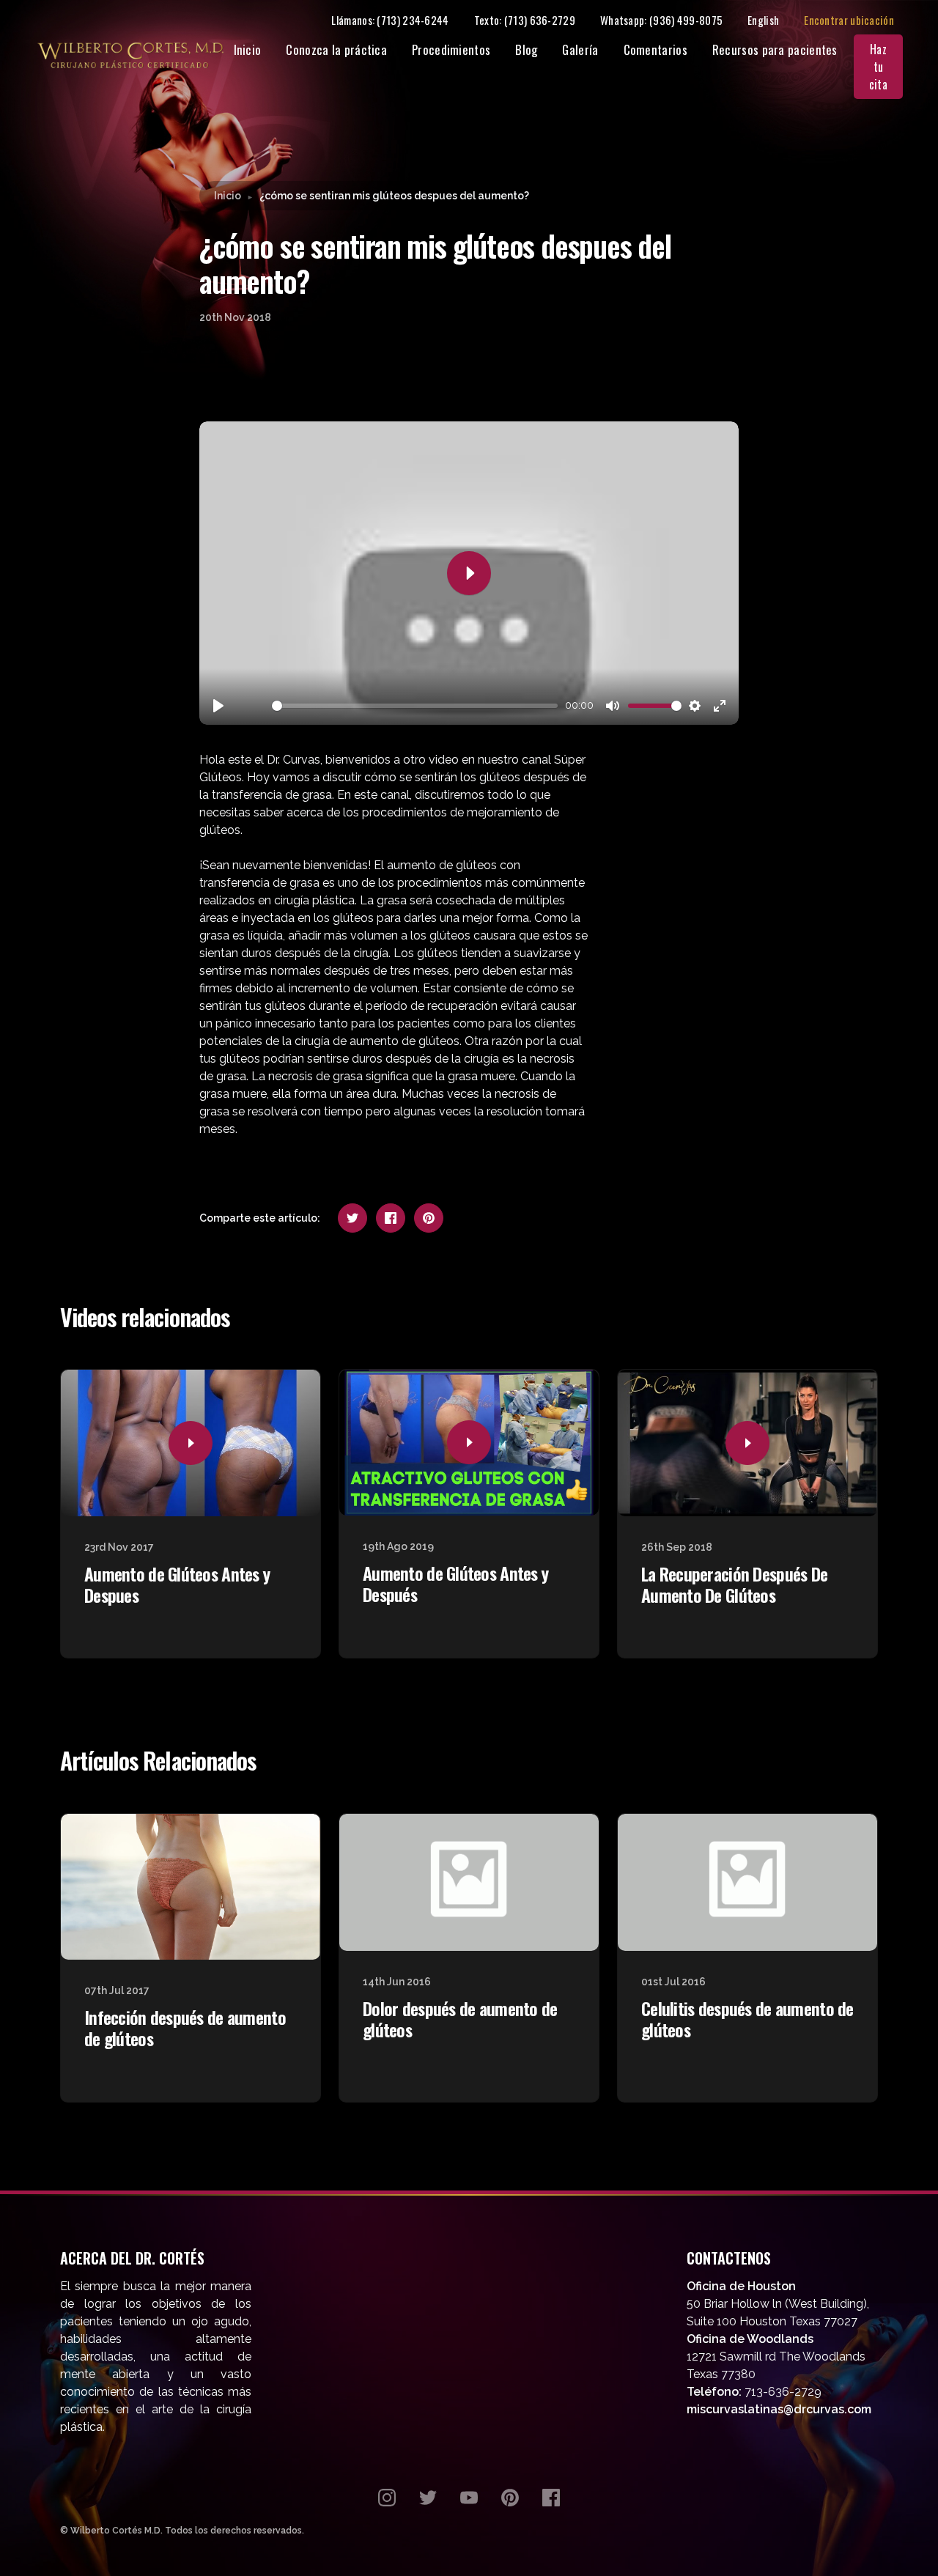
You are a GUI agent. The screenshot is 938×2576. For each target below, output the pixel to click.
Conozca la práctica (336, 49)
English (763, 20)
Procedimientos (451, 49)
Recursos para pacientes (775, 49)
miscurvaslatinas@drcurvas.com (779, 2409)
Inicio (248, 49)
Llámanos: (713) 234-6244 (390, 20)
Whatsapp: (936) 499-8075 (661, 20)
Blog (526, 49)
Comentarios (656, 49)
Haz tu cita (878, 67)
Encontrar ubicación (849, 20)
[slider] (415, 706)
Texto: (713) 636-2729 (525, 20)
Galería (580, 49)
